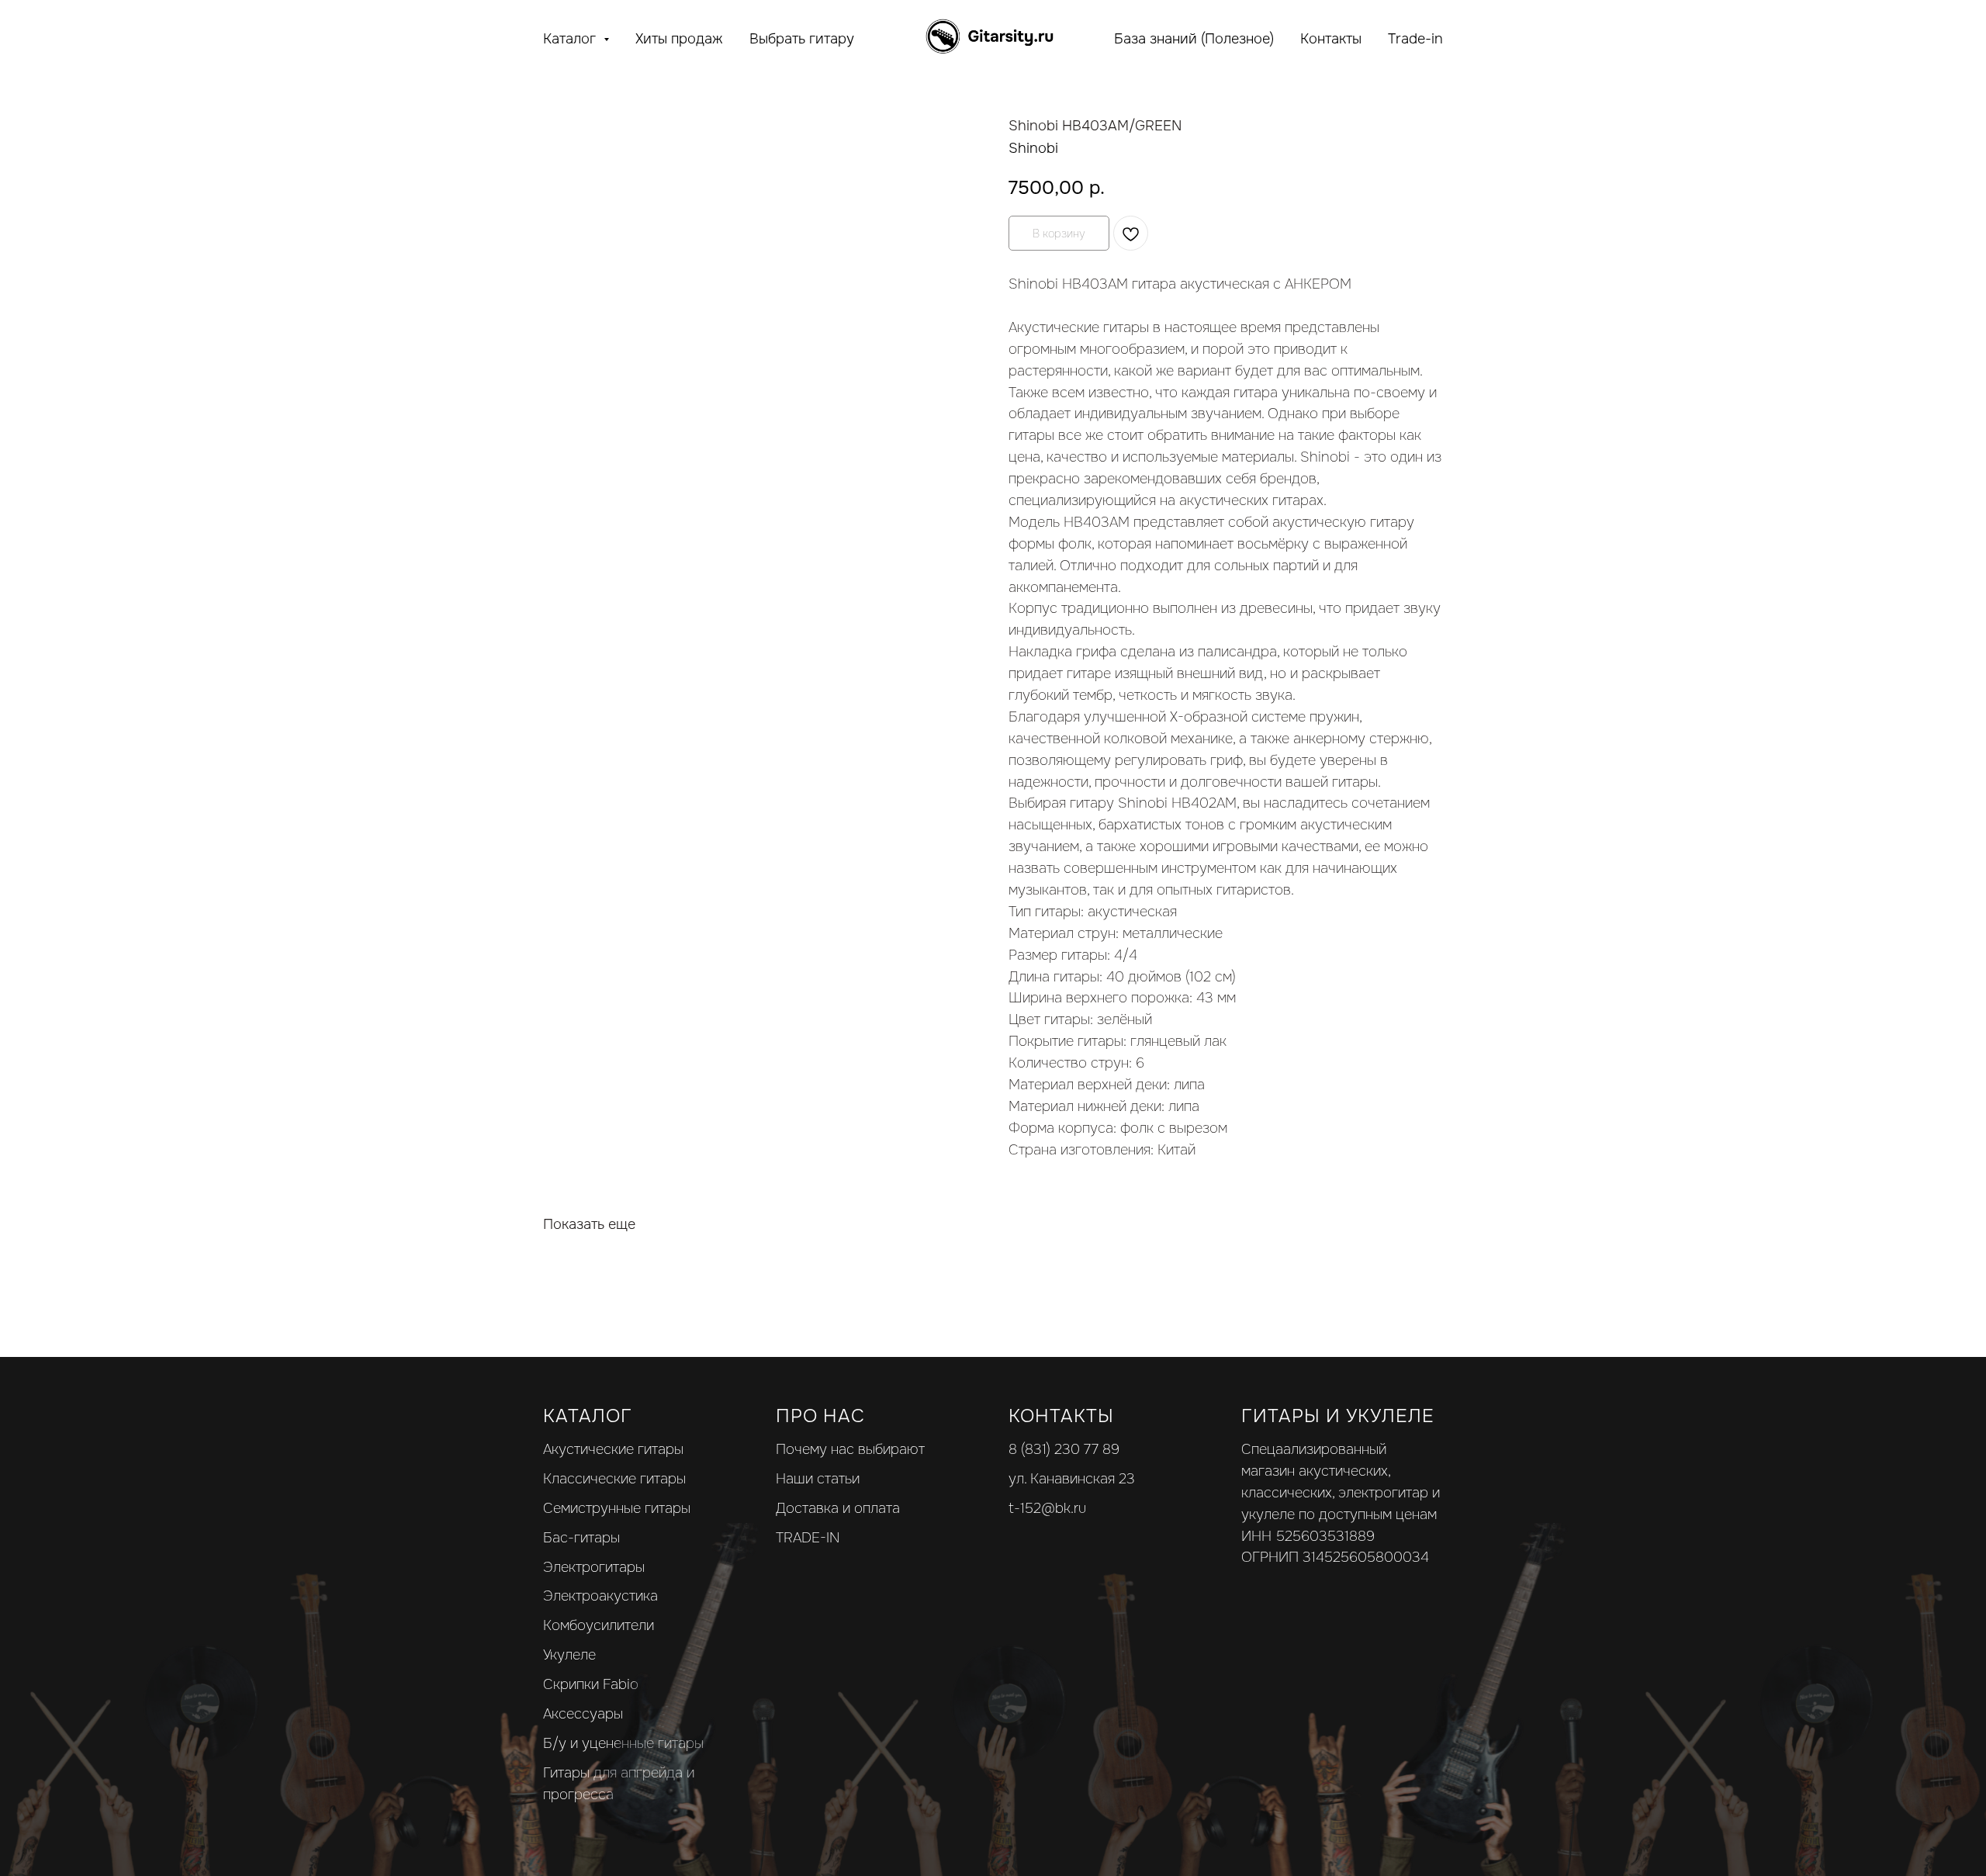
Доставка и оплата (838, 1508)
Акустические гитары (613, 1449)
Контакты (1331, 39)
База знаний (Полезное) (1194, 39)
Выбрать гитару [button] (802, 39)
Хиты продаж (679, 39)
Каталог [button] (571, 39)
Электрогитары (594, 1567)
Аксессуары (583, 1714)
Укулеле (569, 1655)
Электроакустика (600, 1596)
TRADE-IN (808, 1538)
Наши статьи (818, 1479)
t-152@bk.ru (1047, 1508)
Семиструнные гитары (617, 1508)
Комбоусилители (599, 1625)
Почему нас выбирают (850, 1449)
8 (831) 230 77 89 (1064, 1449)
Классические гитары (614, 1479)
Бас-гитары (581, 1538)
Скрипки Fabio (591, 1684)
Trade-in (1415, 39)
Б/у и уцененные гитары (623, 1743)
